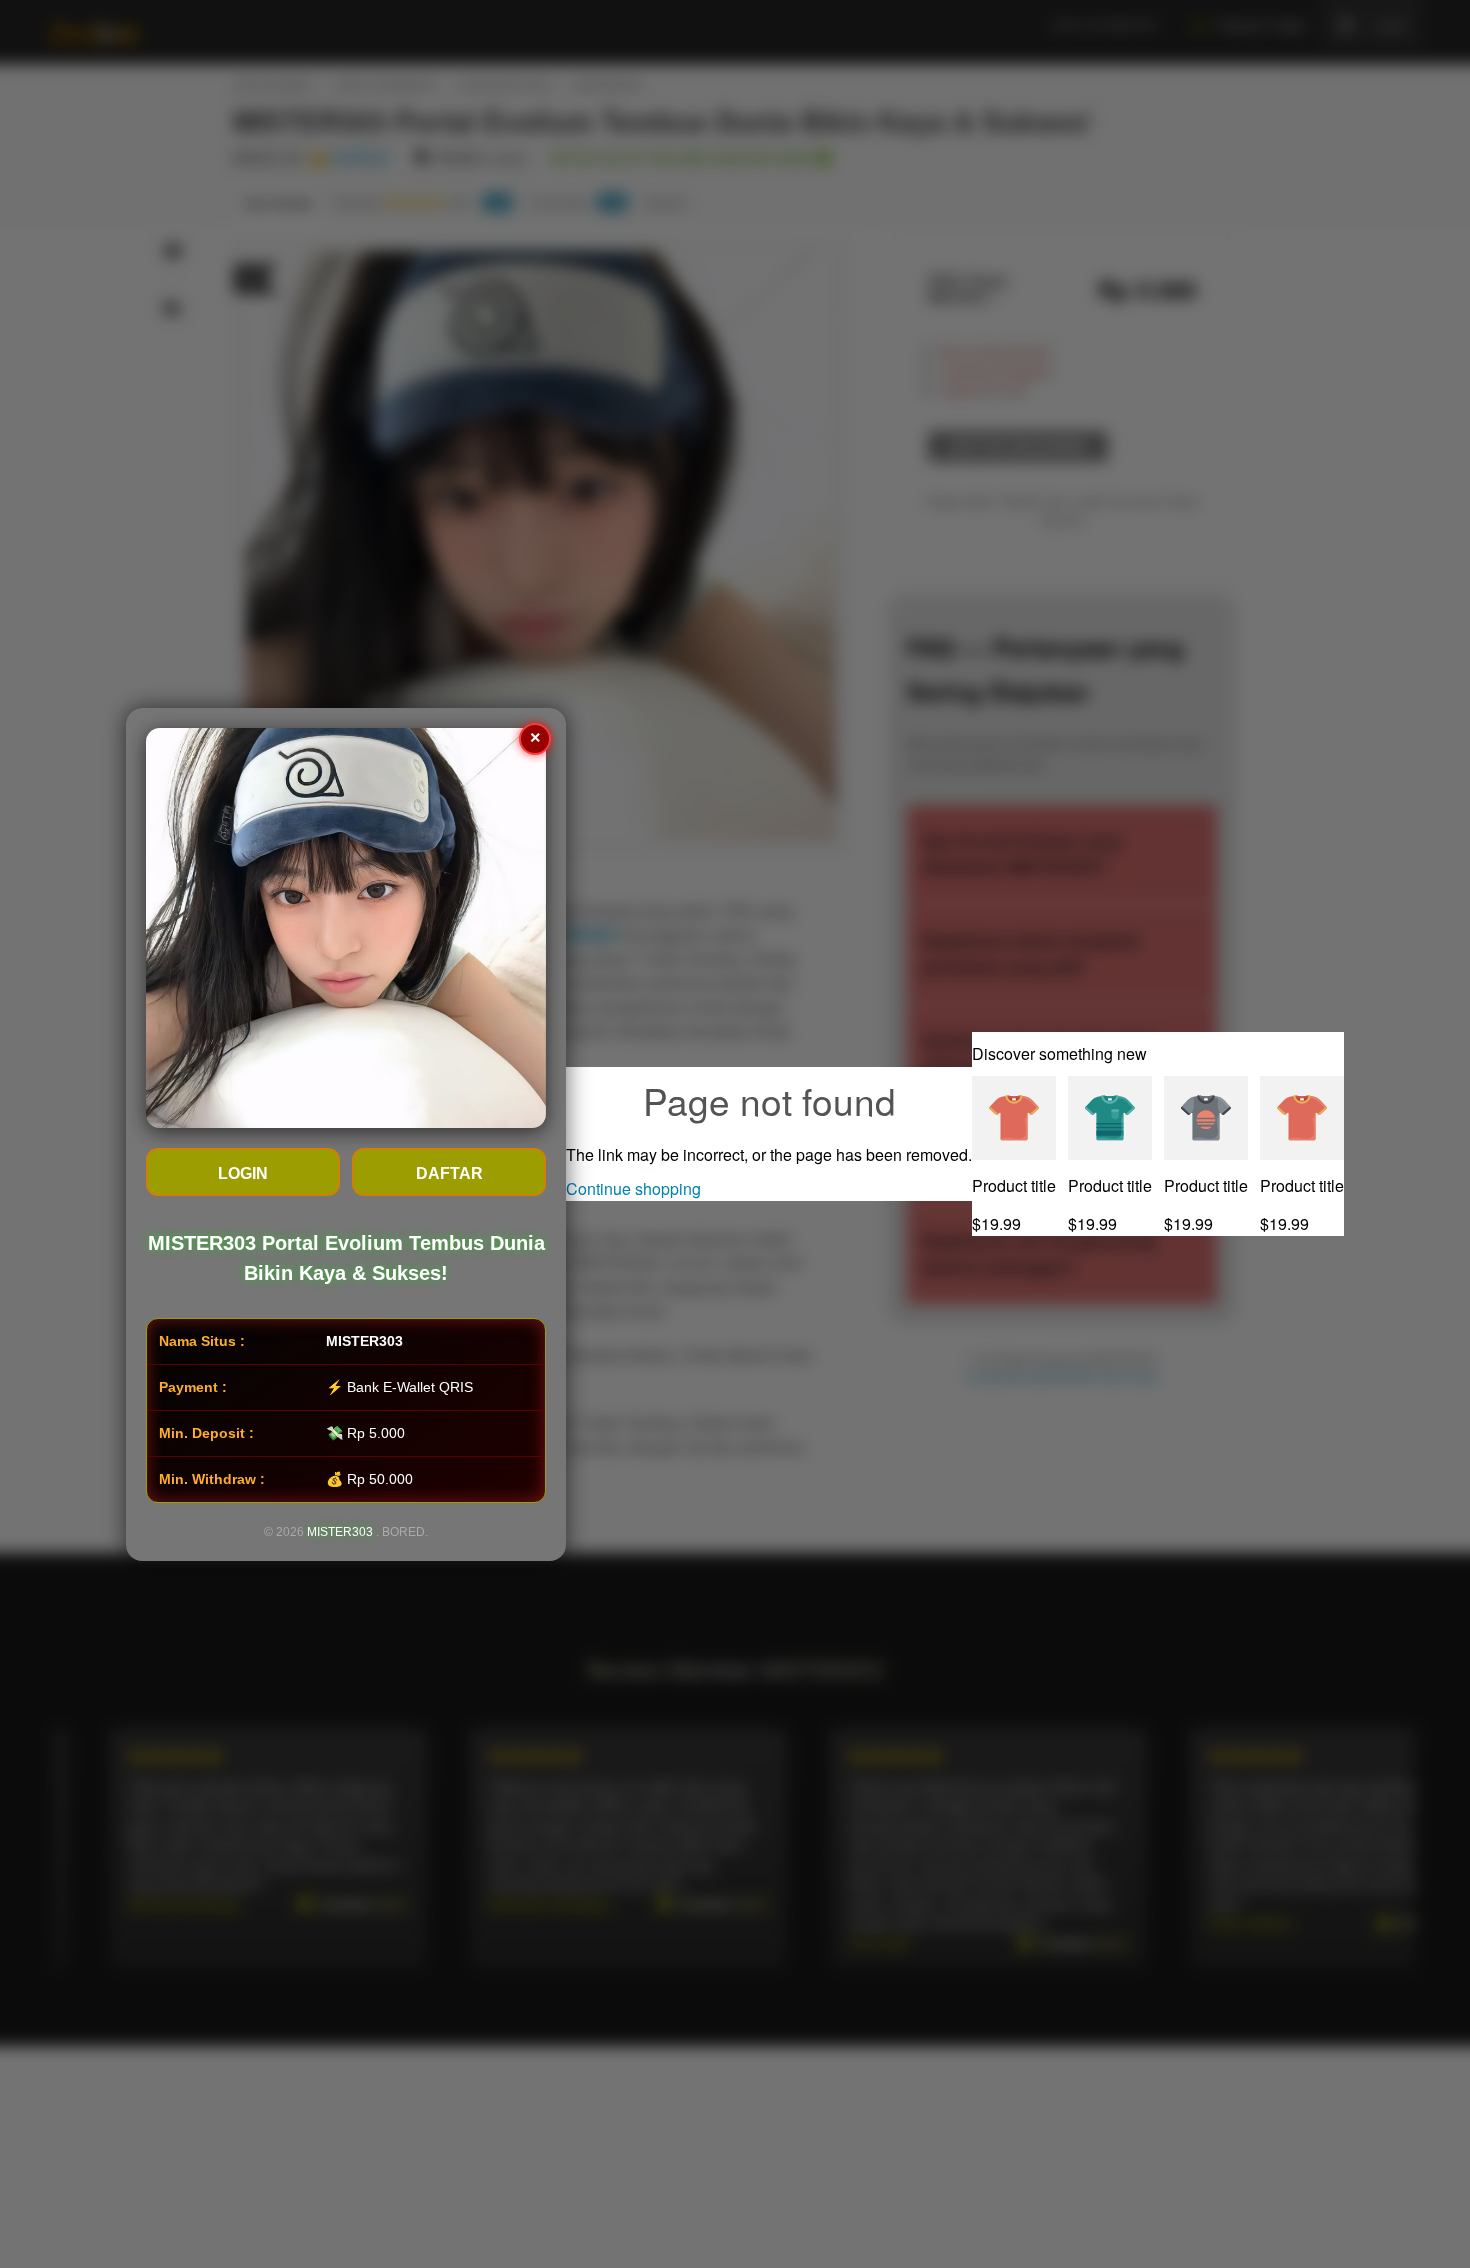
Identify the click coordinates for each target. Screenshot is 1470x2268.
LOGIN (243, 1173)
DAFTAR (449, 1173)
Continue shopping (633, 1188)
